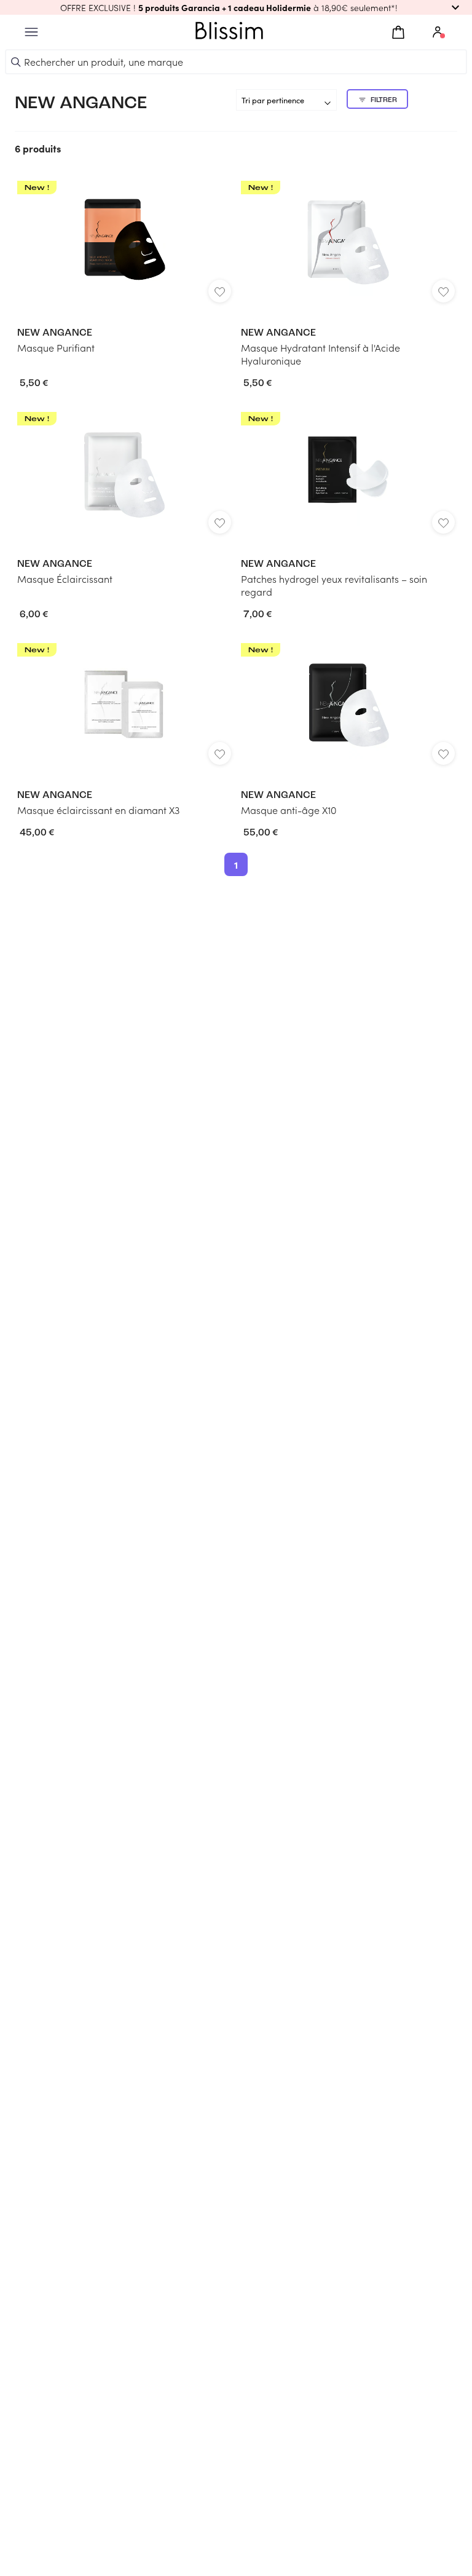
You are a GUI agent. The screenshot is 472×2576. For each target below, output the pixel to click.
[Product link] (124, 267)
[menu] (31, 32)
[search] (16, 62)
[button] (236, 7)
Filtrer (384, 100)
